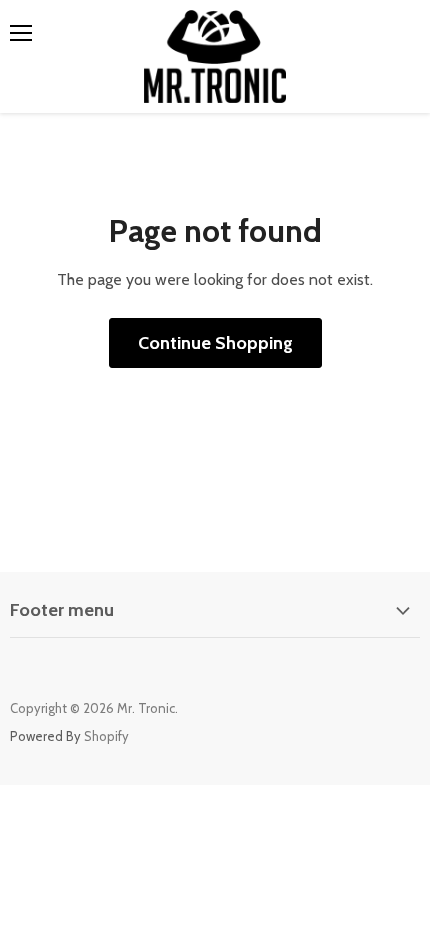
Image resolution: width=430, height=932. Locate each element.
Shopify (106, 736)
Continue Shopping (215, 343)
